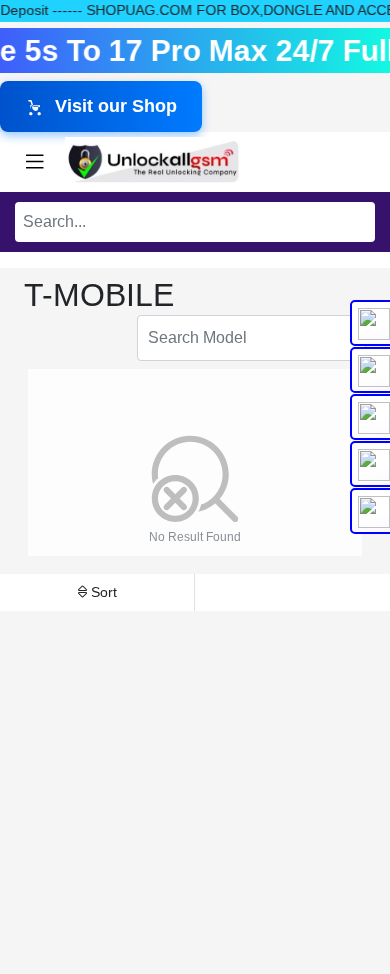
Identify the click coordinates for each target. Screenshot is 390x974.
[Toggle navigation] (35, 162)
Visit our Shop (116, 106)
